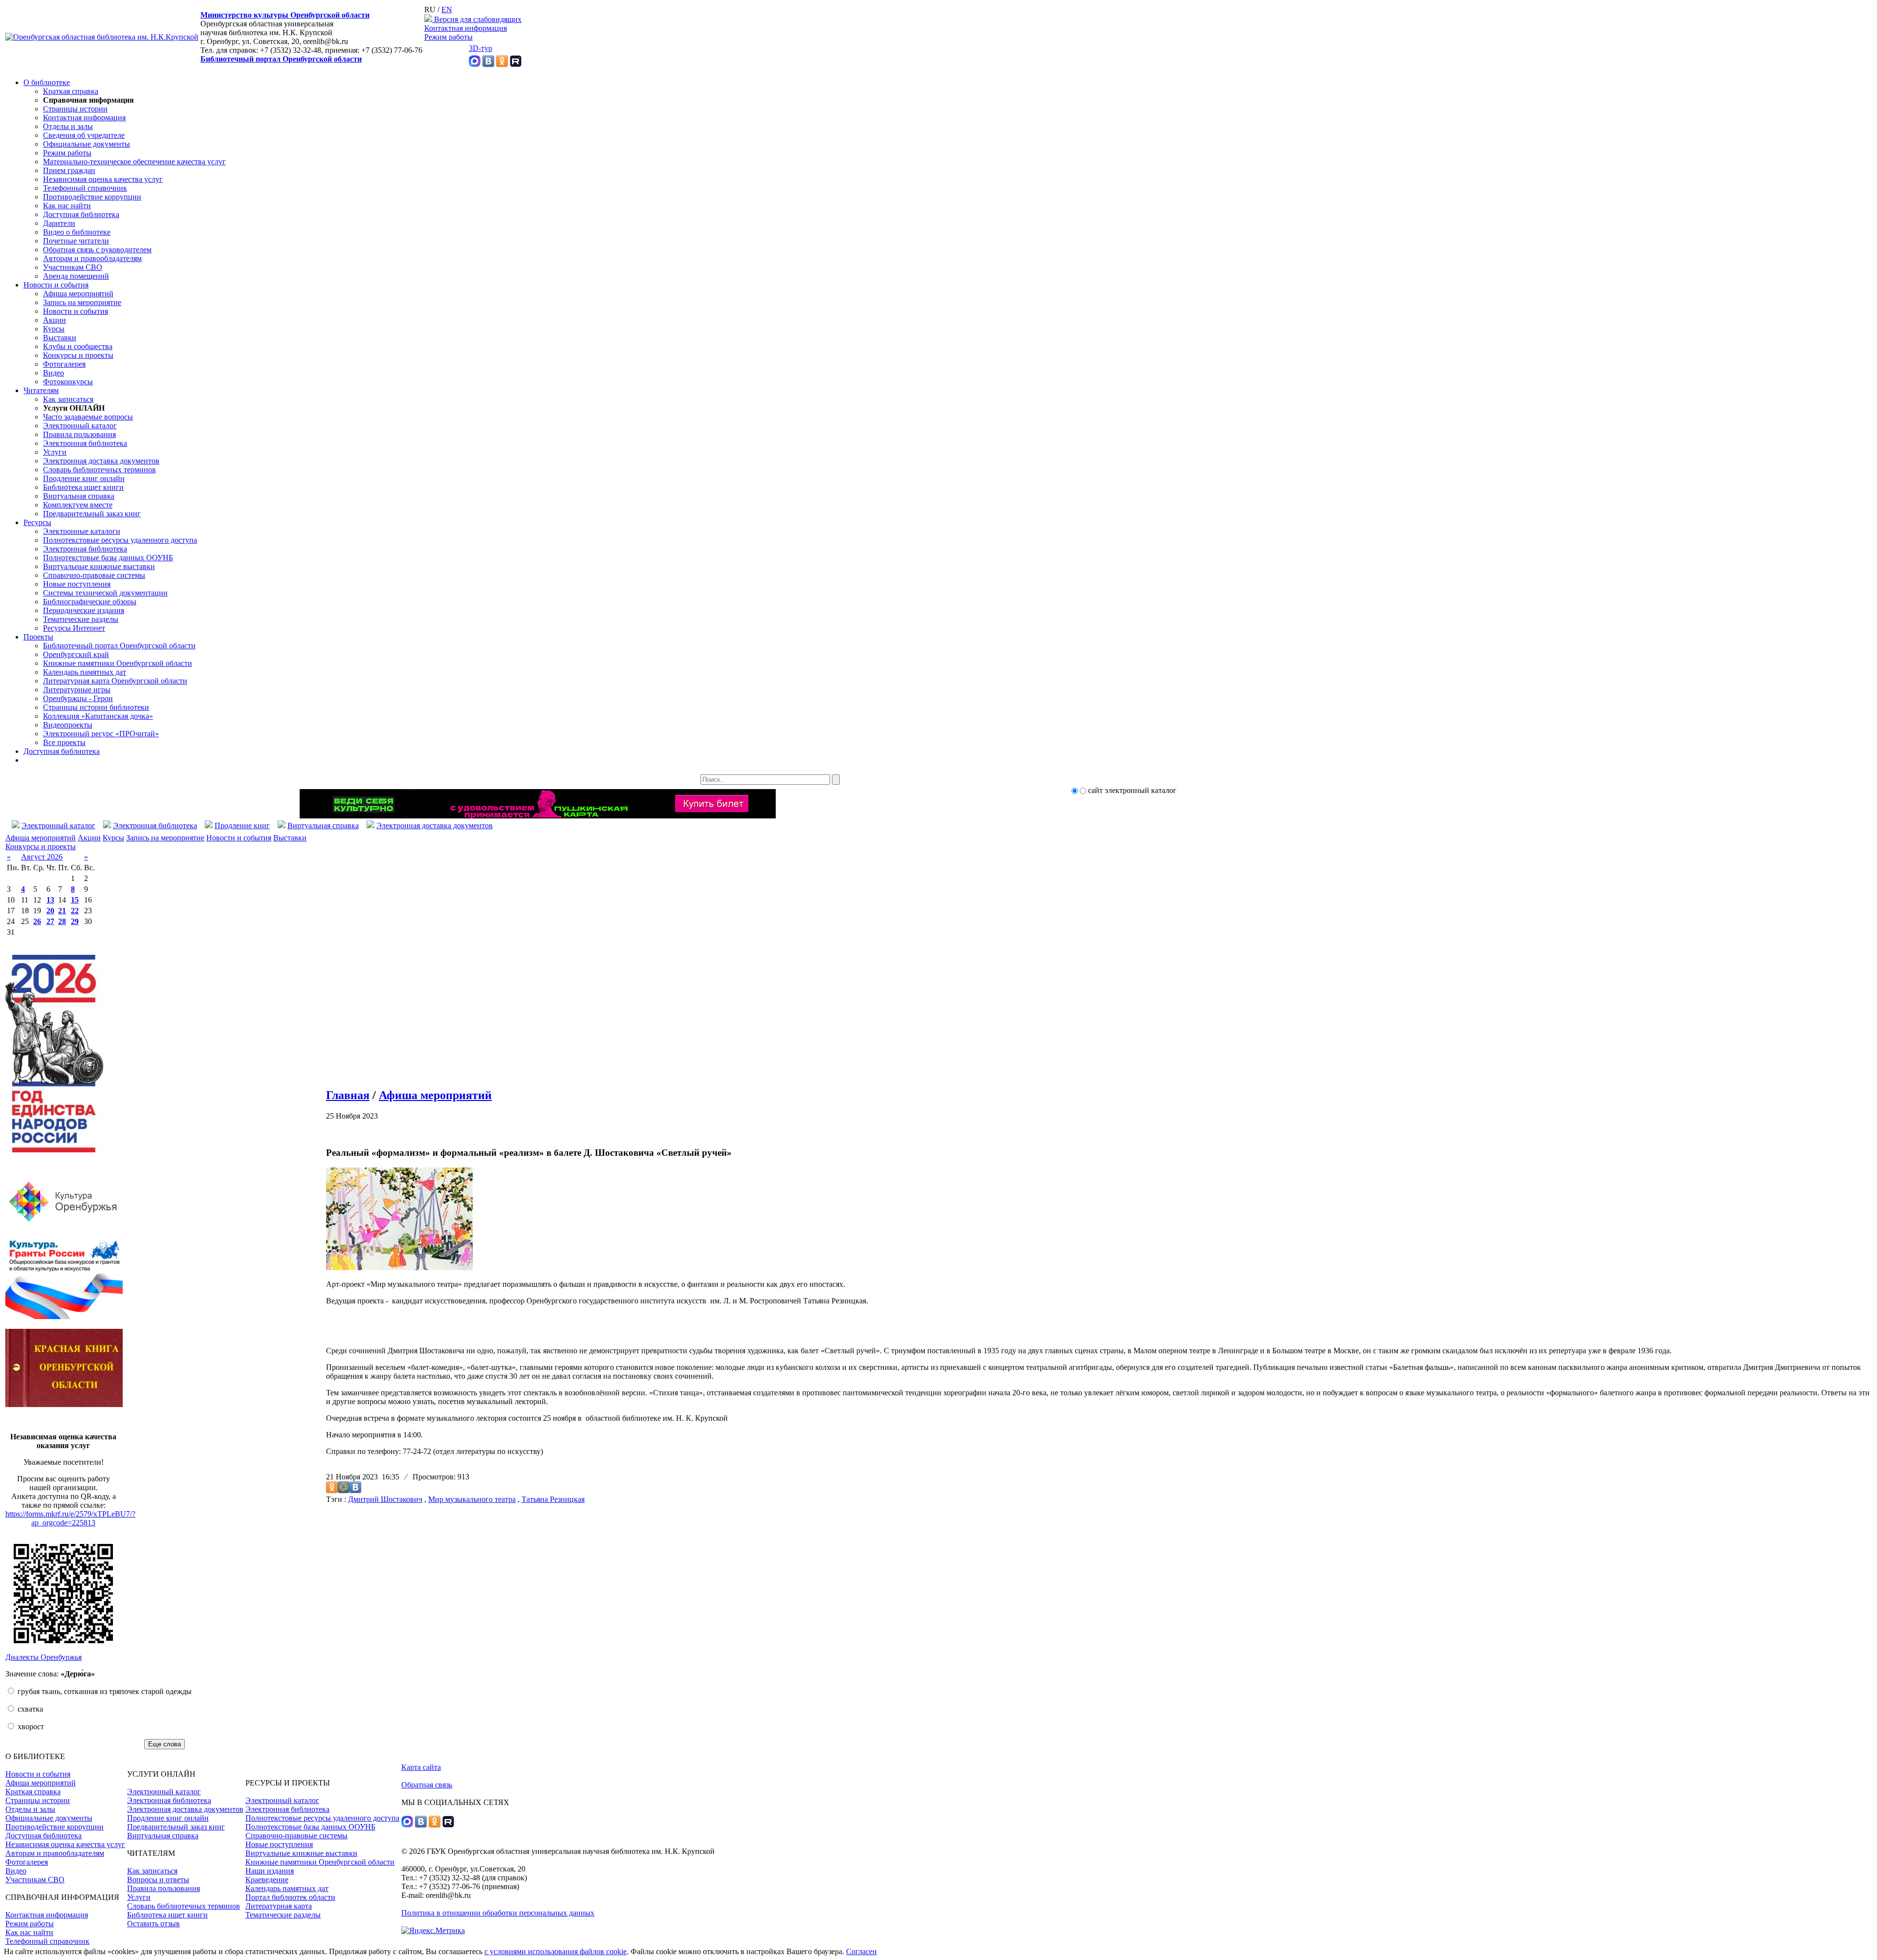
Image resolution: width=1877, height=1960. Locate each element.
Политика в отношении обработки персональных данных (498, 1913)
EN (447, 10)
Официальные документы (87, 144)
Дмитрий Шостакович (385, 1499)
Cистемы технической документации (105, 593)
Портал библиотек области (290, 1897)
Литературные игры (77, 690)
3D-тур (480, 48)
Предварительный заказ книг (92, 514)
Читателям (41, 390)
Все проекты (64, 742)
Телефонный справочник (85, 188)
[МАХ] (475, 64)
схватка (29, 1709)
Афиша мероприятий (78, 294)
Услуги (55, 452)
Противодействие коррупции (92, 197)
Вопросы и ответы (158, 1880)
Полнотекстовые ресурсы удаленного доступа (120, 540)
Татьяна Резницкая (553, 1499)
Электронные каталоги (82, 531)
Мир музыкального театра (472, 1499)
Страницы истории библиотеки (96, 707)
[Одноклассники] (502, 64)
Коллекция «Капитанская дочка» (98, 716)
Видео (54, 373)
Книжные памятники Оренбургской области (118, 663)
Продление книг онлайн (84, 478)
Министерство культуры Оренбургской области (285, 15)
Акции (55, 320)
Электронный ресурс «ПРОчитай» (101, 734)
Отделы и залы (68, 126)
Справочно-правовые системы (94, 575)
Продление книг (242, 826)
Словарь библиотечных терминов (99, 470)
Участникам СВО (73, 267)
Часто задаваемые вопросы (88, 417)
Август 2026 (42, 857)
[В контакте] (488, 64)
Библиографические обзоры (90, 602)
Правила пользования (79, 434)
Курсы (54, 329)
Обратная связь (427, 1785)
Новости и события (56, 285)
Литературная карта (279, 1906)
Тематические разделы (81, 619)
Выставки (60, 338)
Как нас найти (67, 206)
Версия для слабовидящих (477, 19)
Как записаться (68, 399)
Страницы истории (75, 109)
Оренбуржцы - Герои (78, 698)
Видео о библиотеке (77, 232)
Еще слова (164, 1744)
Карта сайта (421, 1767)
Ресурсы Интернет (74, 628)
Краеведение (267, 1880)
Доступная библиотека (81, 214)
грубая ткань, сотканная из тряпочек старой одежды (104, 1691)
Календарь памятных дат (85, 672)
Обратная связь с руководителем (97, 250)
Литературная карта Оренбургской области (115, 681)
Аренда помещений (76, 276)
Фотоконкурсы (68, 382)
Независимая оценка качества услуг (103, 179)
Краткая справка (71, 91)
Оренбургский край (76, 654)
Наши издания (270, 1871)
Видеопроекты (68, 725)
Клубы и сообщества (78, 346)
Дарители (59, 223)
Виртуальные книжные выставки (99, 566)
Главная (348, 1095)
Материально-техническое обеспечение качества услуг (134, 162)
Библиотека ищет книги (83, 487)
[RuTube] (516, 64)
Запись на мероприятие (82, 302)
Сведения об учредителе (84, 135)
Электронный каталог (80, 426)
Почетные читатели (76, 241)
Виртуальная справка (79, 496)
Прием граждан (69, 170)
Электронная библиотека (85, 443)
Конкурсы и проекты (78, 355)
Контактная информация (466, 28)
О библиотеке (47, 82)
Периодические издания (84, 610)
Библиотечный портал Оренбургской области (281, 59)
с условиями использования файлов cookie (556, 1951)
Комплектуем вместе (78, 505)
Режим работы (448, 37)
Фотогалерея (64, 364)
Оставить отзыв (153, 1924)
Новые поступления (77, 584)
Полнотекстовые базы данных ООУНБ (108, 558)
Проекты (38, 637)
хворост (30, 1727)
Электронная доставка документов (101, 461)
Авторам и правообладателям (92, 258)
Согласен (862, 1951)
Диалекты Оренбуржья (44, 1657)
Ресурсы (37, 522)
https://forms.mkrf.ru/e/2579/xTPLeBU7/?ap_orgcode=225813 (70, 1518)
